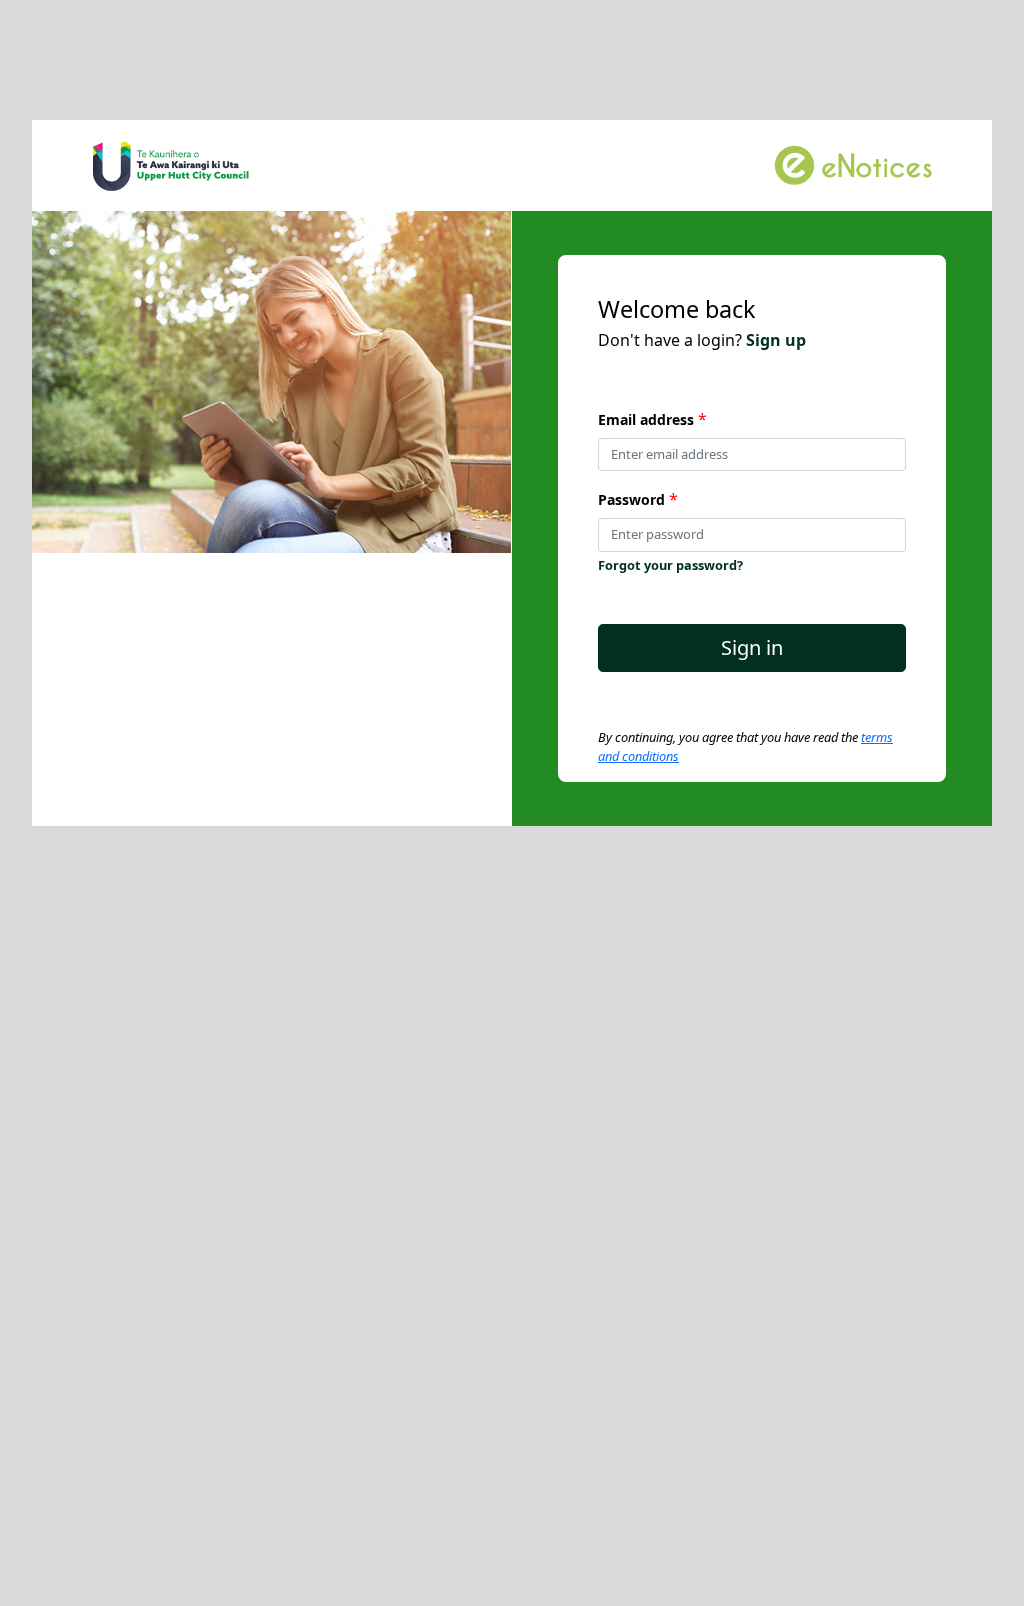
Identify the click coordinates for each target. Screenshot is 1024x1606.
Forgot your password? (670, 565)
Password (631, 499)
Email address (646, 419)
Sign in (752, 647)
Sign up (776, 340)
